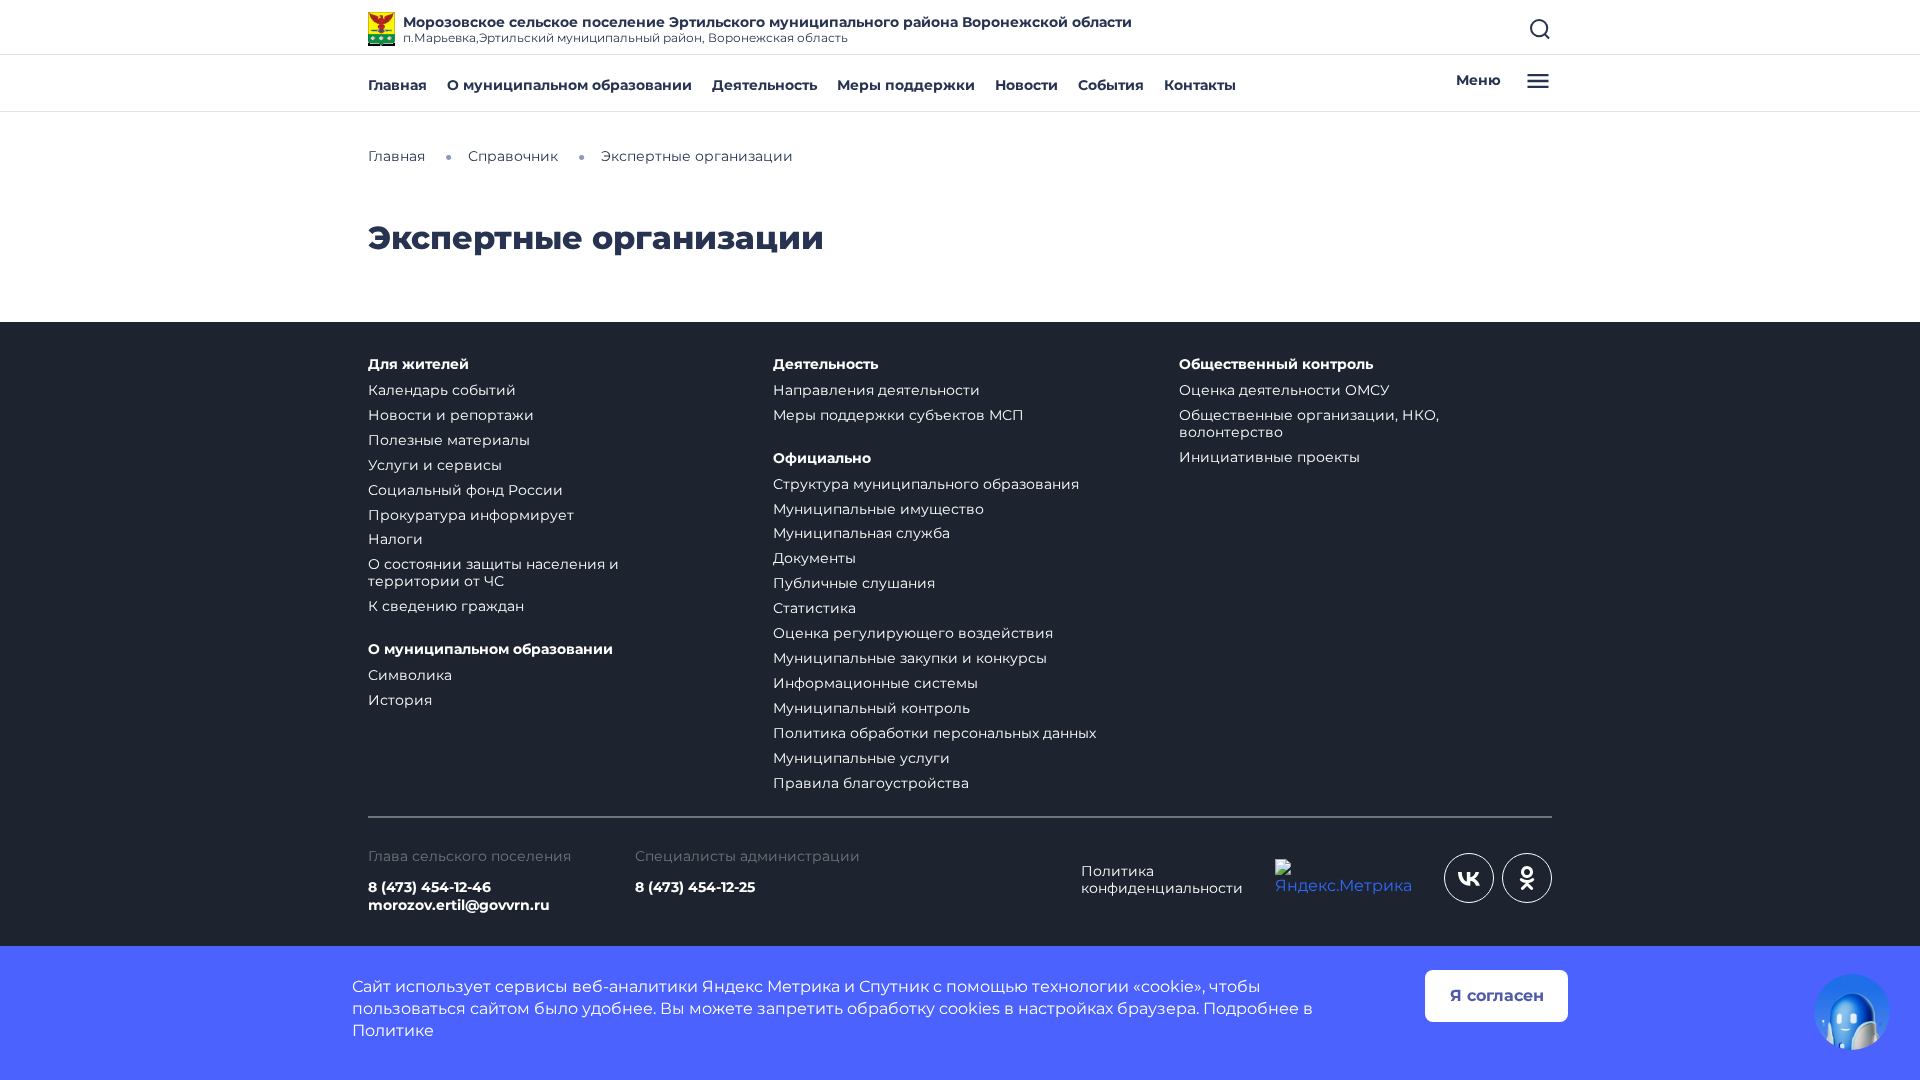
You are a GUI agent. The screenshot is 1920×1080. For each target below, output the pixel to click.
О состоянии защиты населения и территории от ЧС (493, 572)
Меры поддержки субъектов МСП (898, 415)
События (1111, 85)
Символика (410, 675)
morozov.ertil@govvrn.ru (459, 905)
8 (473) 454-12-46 (429, 887)
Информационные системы (875, 683)
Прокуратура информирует (471, 515)
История (400, 700)
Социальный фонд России (465, 490)
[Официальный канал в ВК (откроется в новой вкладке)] (1469, 878)
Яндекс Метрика (771, 986)
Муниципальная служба (861, 533)
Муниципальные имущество (878, 509)
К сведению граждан (446, 606)
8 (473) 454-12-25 (695, 887)
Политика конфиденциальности (1162, 880)
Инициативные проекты (1269, 457)
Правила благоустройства (871, 783)
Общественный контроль (1276, 364)
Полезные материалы (449, 440)
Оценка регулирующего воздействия (913, 633)
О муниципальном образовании (569, 85)
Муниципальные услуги (861, 758)
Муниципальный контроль (871, 708)
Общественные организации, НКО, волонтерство (1309, 423)
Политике (393, 1030)
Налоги (395, 539)
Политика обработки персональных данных (934, 733)
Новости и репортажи (451, 415)
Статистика (814, 608)
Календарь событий (442, 390)
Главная (397, 85)
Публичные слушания (854, 583)
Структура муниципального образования (926, 484)
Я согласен (1497, 995)
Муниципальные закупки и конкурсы (910, 658)
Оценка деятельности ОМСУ (1284, 390)
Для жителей (418, 364)
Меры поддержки (906, 85)
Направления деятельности (876, 390)
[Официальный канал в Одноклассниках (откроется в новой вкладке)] (1527, 878)
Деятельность (764, 85)
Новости (1026, 85)
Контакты (1200, 85)
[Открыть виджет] (1852, 1012)
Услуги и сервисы (435, 465)
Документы (814, 558)
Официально (822, 458)
